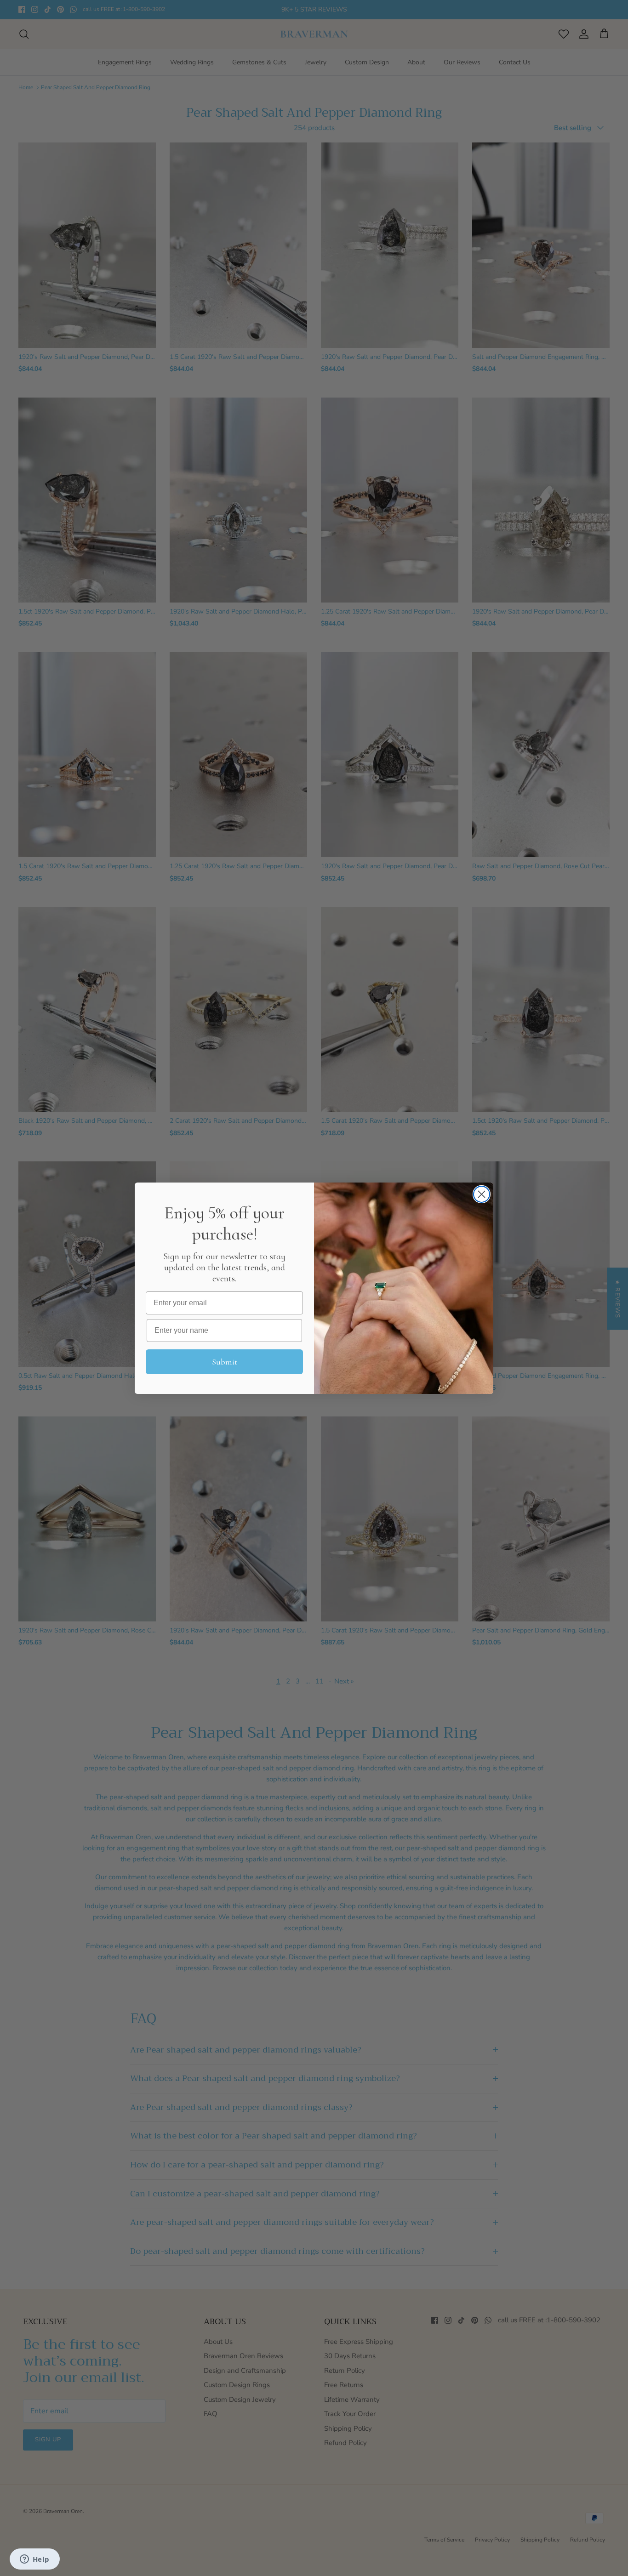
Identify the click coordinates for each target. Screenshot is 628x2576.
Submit (225, 1362)
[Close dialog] (482, 1194)
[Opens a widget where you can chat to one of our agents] (34, 2560)
